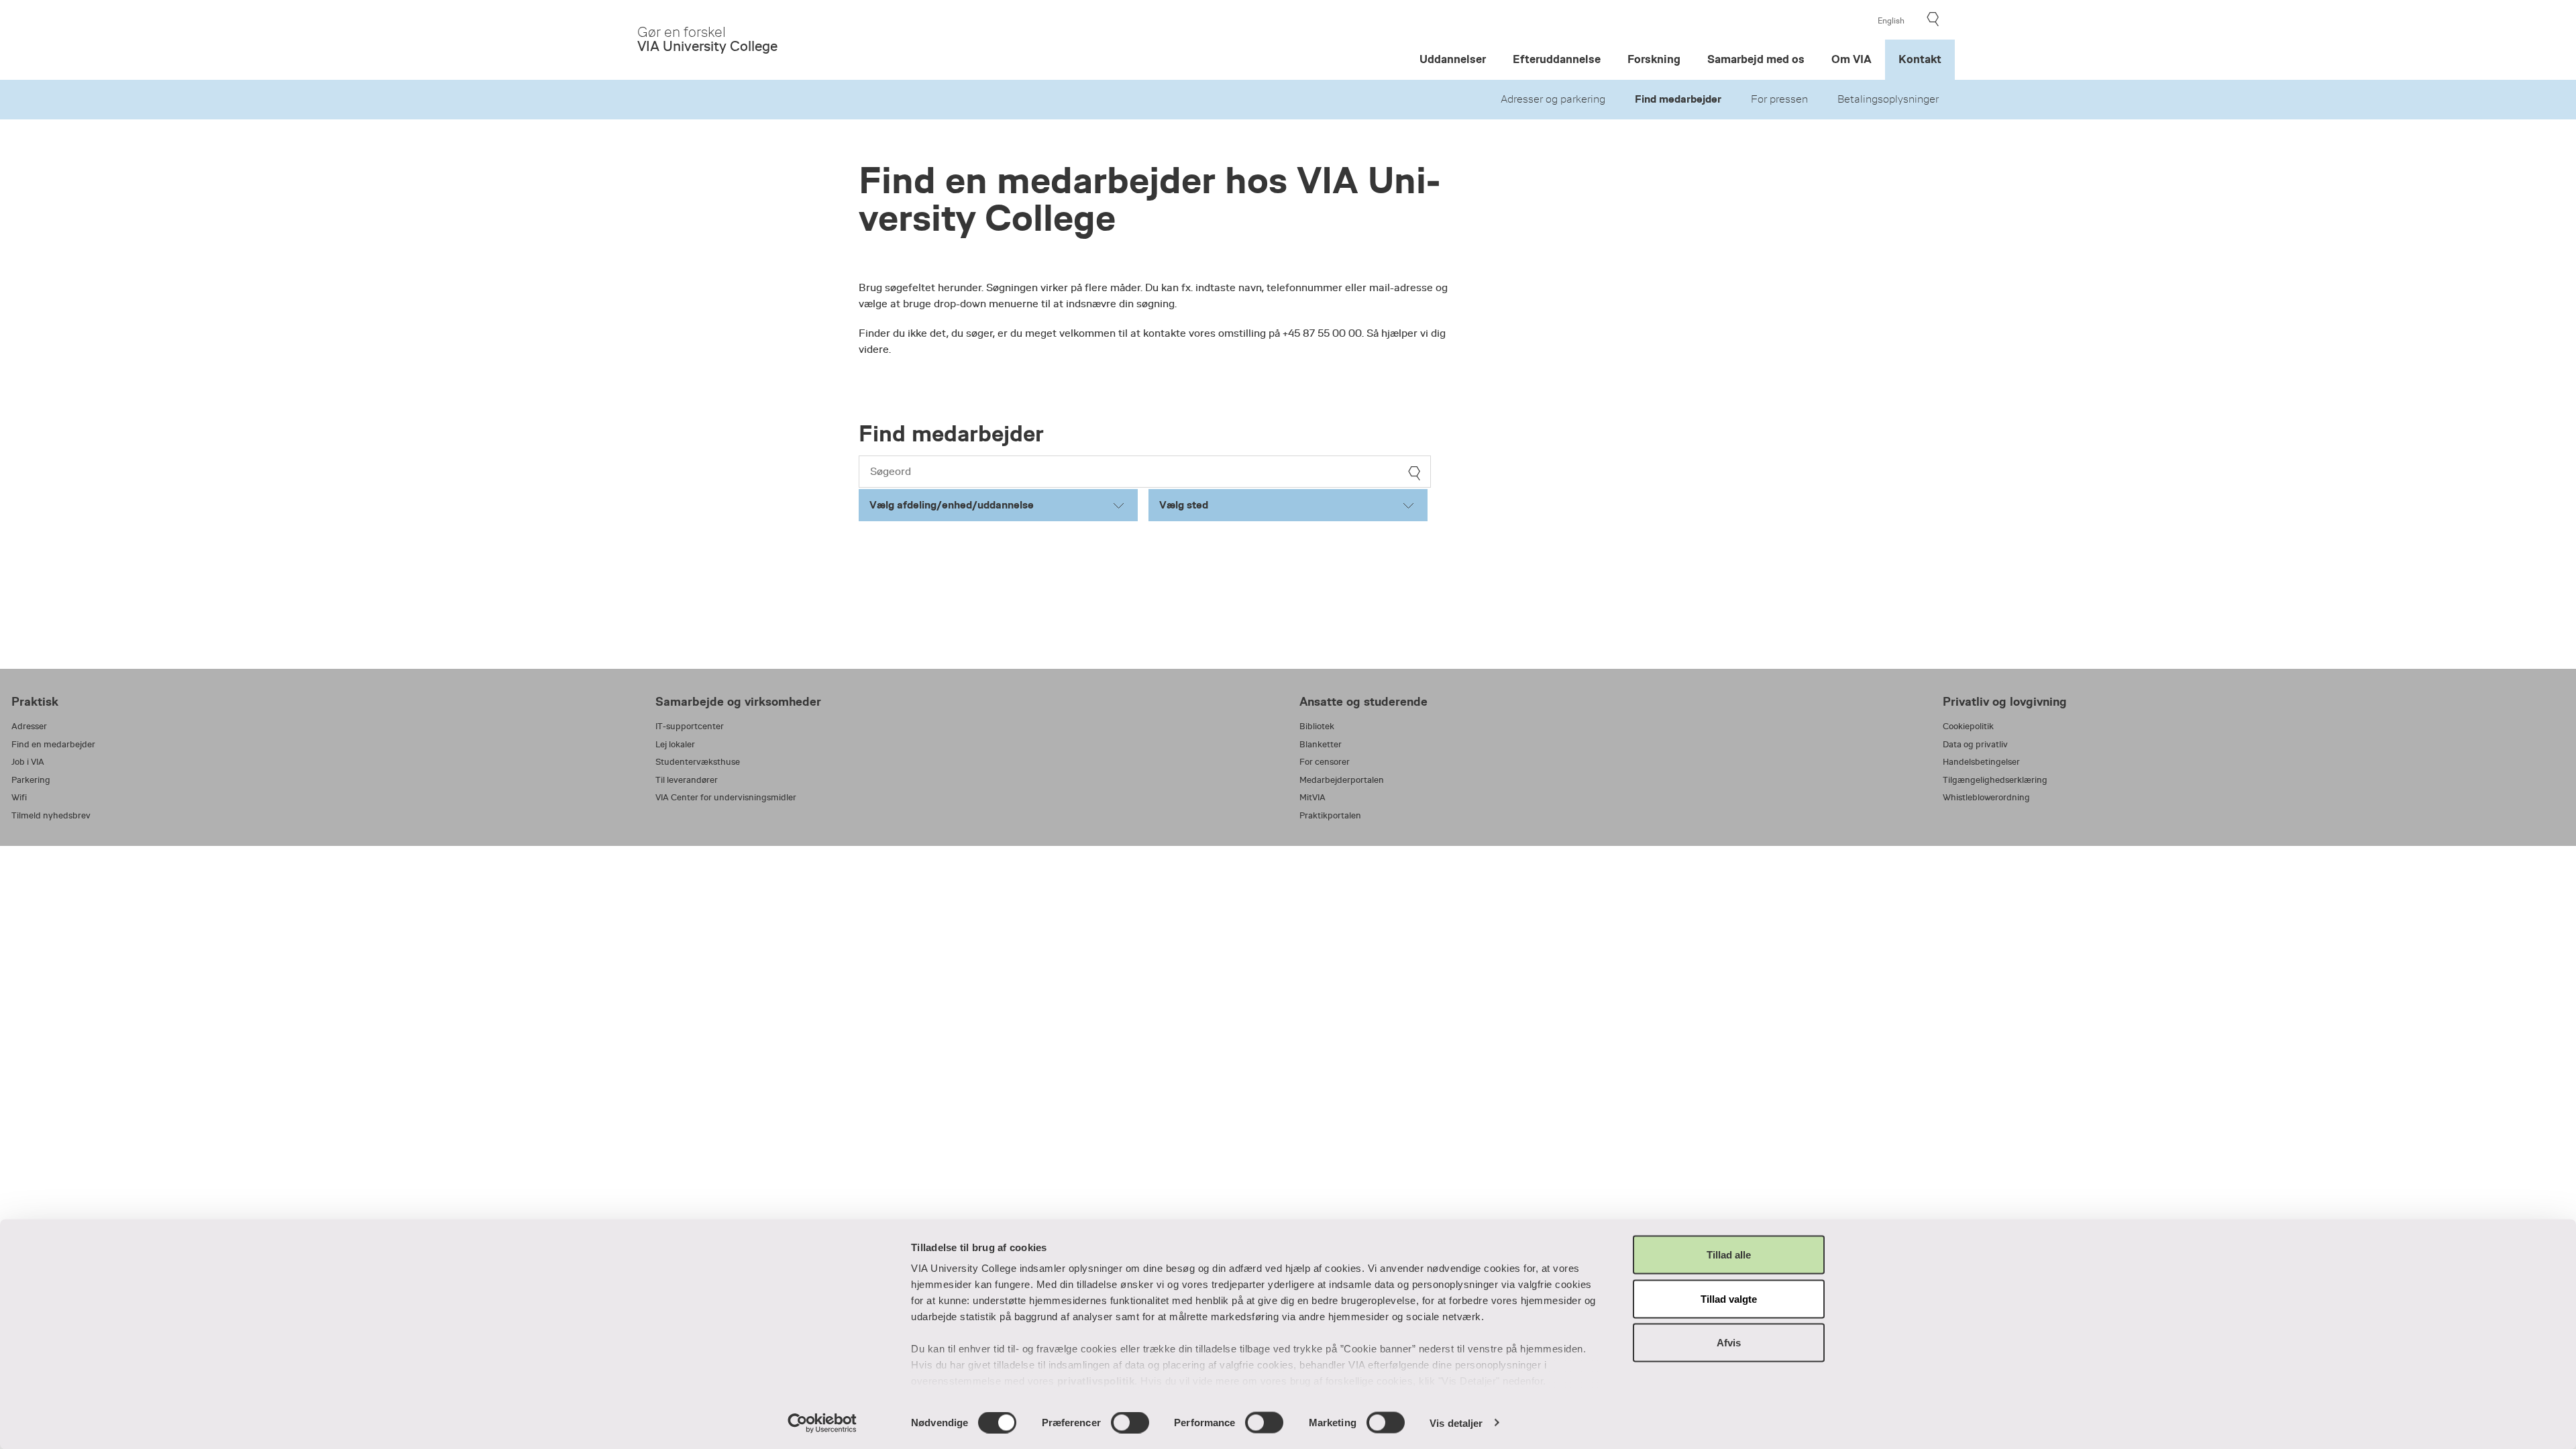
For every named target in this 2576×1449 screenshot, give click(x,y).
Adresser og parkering (1553, 99)
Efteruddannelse (1557, 59)
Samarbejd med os (1756, 59)
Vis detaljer (1456, 1423)
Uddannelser (1453, 59)
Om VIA (1851, 59)
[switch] (1130, 1422)
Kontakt (1920, 59)
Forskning (1654, 59)
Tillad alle (1729, 1255)
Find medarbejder (1678, 99)
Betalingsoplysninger (1888, 99)
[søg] (1414, 473)
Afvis (1729, 1343)
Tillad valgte (1729, 1298)
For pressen (1779, 99)
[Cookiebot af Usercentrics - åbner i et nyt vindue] (822, 1423)
